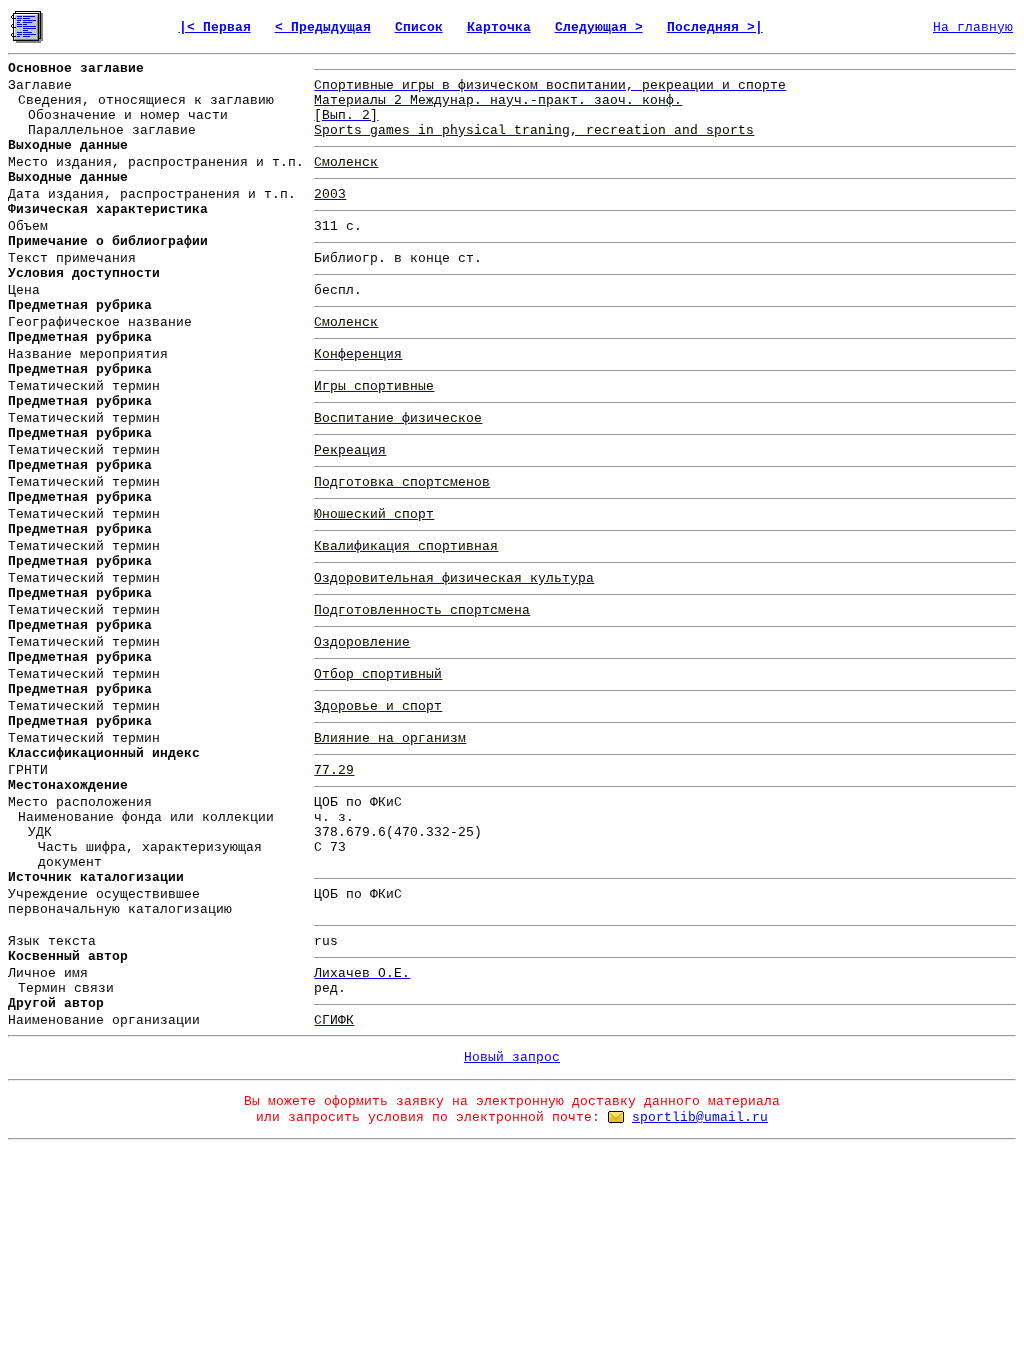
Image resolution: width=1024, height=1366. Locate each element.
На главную (973, 27)
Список (419, 27)
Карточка (499, 27)
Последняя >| (715, 27)
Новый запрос (512, 1057)
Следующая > (599, 27)
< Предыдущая (323, 27)
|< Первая (215, 27)
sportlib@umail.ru (700, 1117)
